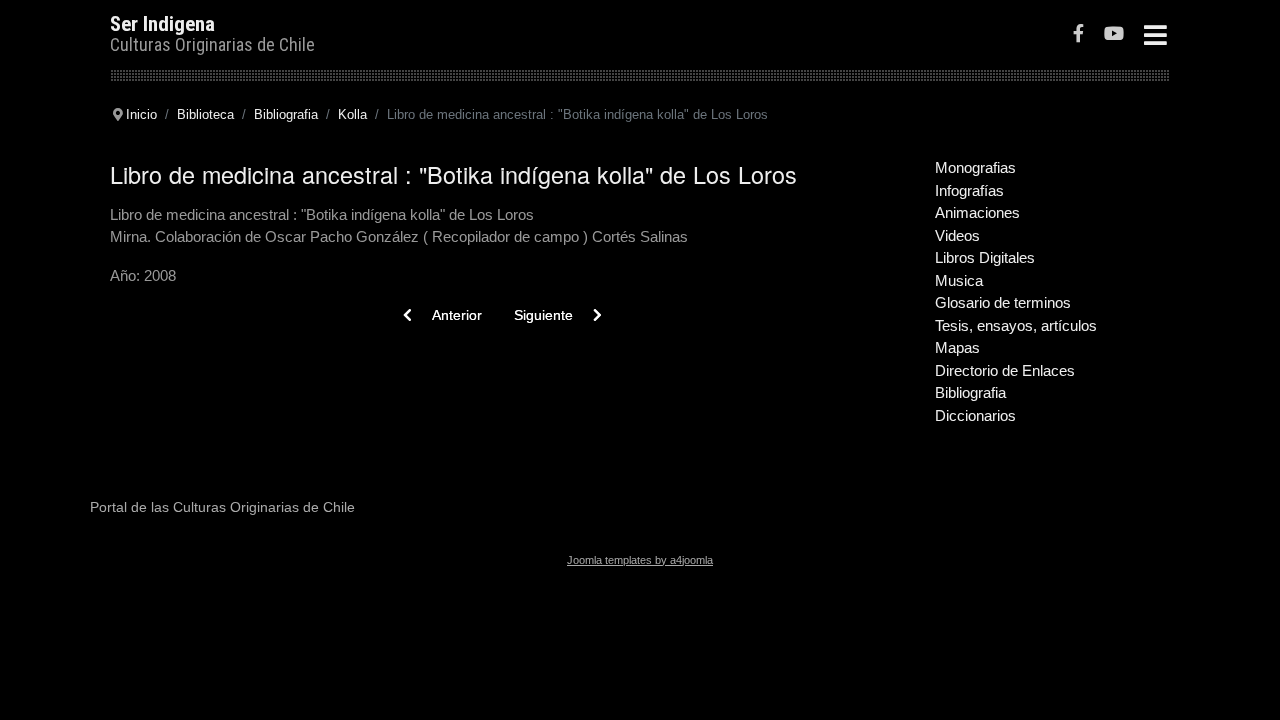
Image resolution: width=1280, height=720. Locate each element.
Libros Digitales (985, 257)
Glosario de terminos (1003, 302)
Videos (957, 235)
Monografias (975, 167)
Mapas (957, 347)
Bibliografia (970, 392)
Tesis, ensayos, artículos (1016, 325)
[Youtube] (1114, 35)
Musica (959, 280)
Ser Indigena (162, 24)
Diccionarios (975, 415)
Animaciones (977, 212)
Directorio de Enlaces (1005, 370)
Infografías (969, 190)
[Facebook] (1078, 35)
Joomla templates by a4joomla (640, 560)
